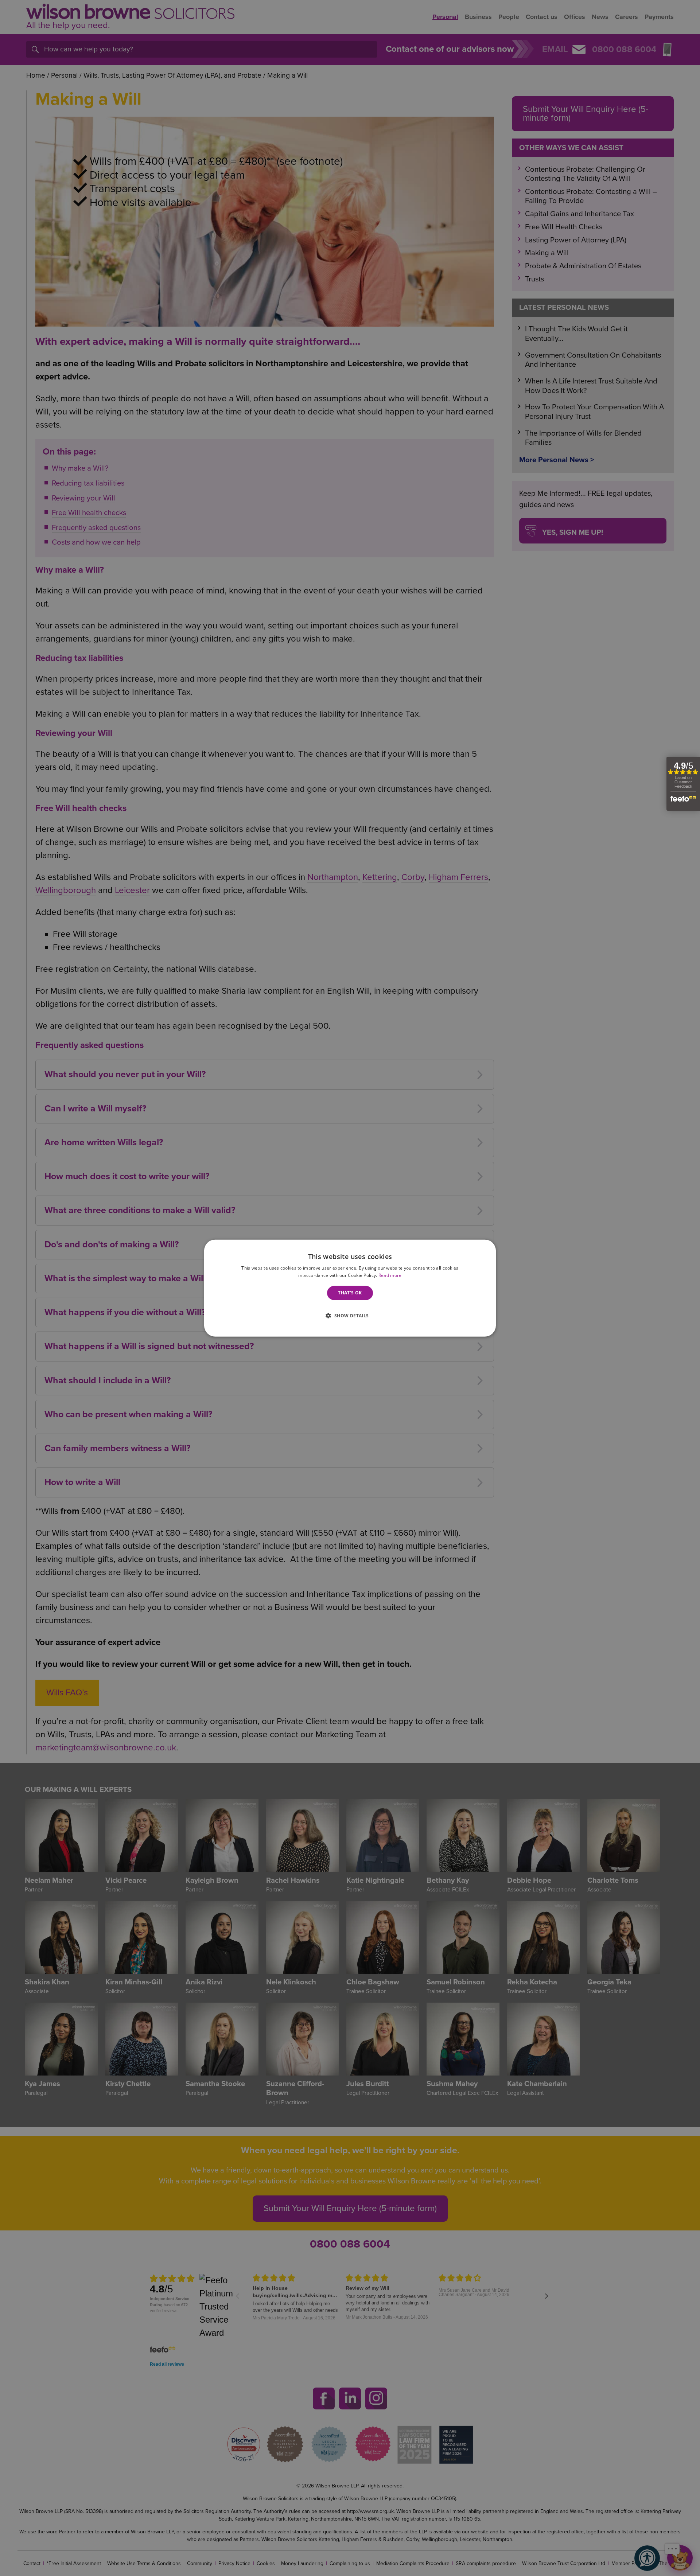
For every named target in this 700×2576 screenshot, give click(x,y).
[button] (350, 1315)
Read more (390, 1275)
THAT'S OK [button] (350, 1293)
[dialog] (350, 1288)
